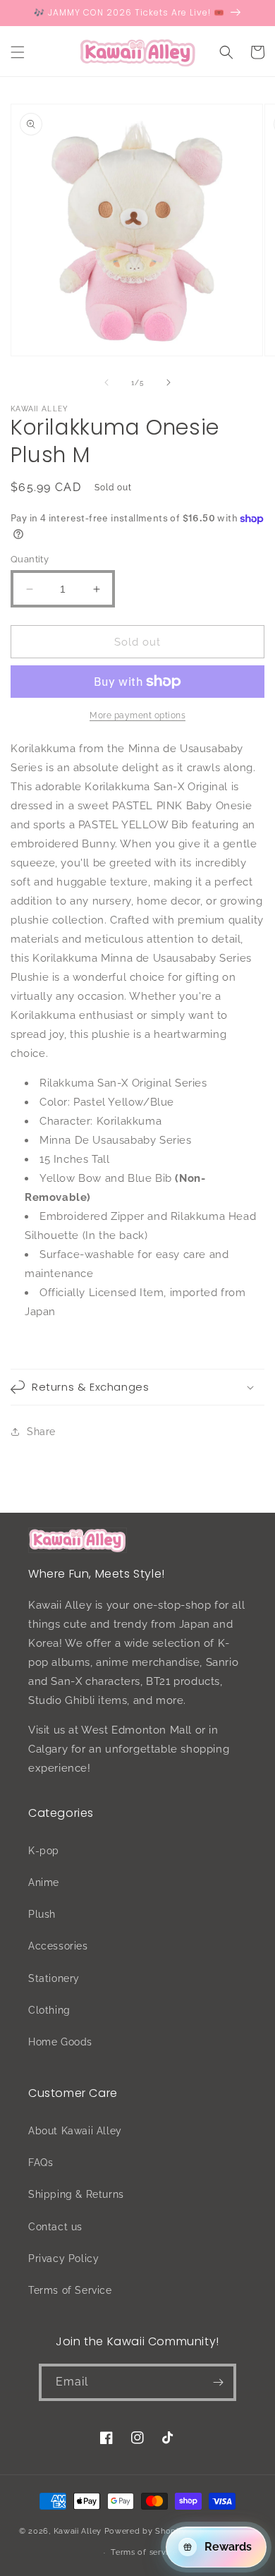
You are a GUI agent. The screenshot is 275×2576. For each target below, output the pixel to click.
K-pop (44, 1851)
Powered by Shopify (146, 2531)
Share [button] (41, 1432)
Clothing (49, 2010)
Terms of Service (70, 2290)
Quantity (30, 559)
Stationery (54, 1978)
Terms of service (144, 2552)
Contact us (55, 2227)
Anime (44, 1882)
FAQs (41, 2163)
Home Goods (60, 2042)
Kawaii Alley (78, 2531)
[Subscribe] (218, 2382)
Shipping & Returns (76, 2194)
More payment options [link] (137, 715)
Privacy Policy (63, 2258)
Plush (42, 1914)
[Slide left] (106, 382)
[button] (18, 52)
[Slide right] (169, 382)
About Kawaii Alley (75, 2131)
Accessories (58, 1946)
